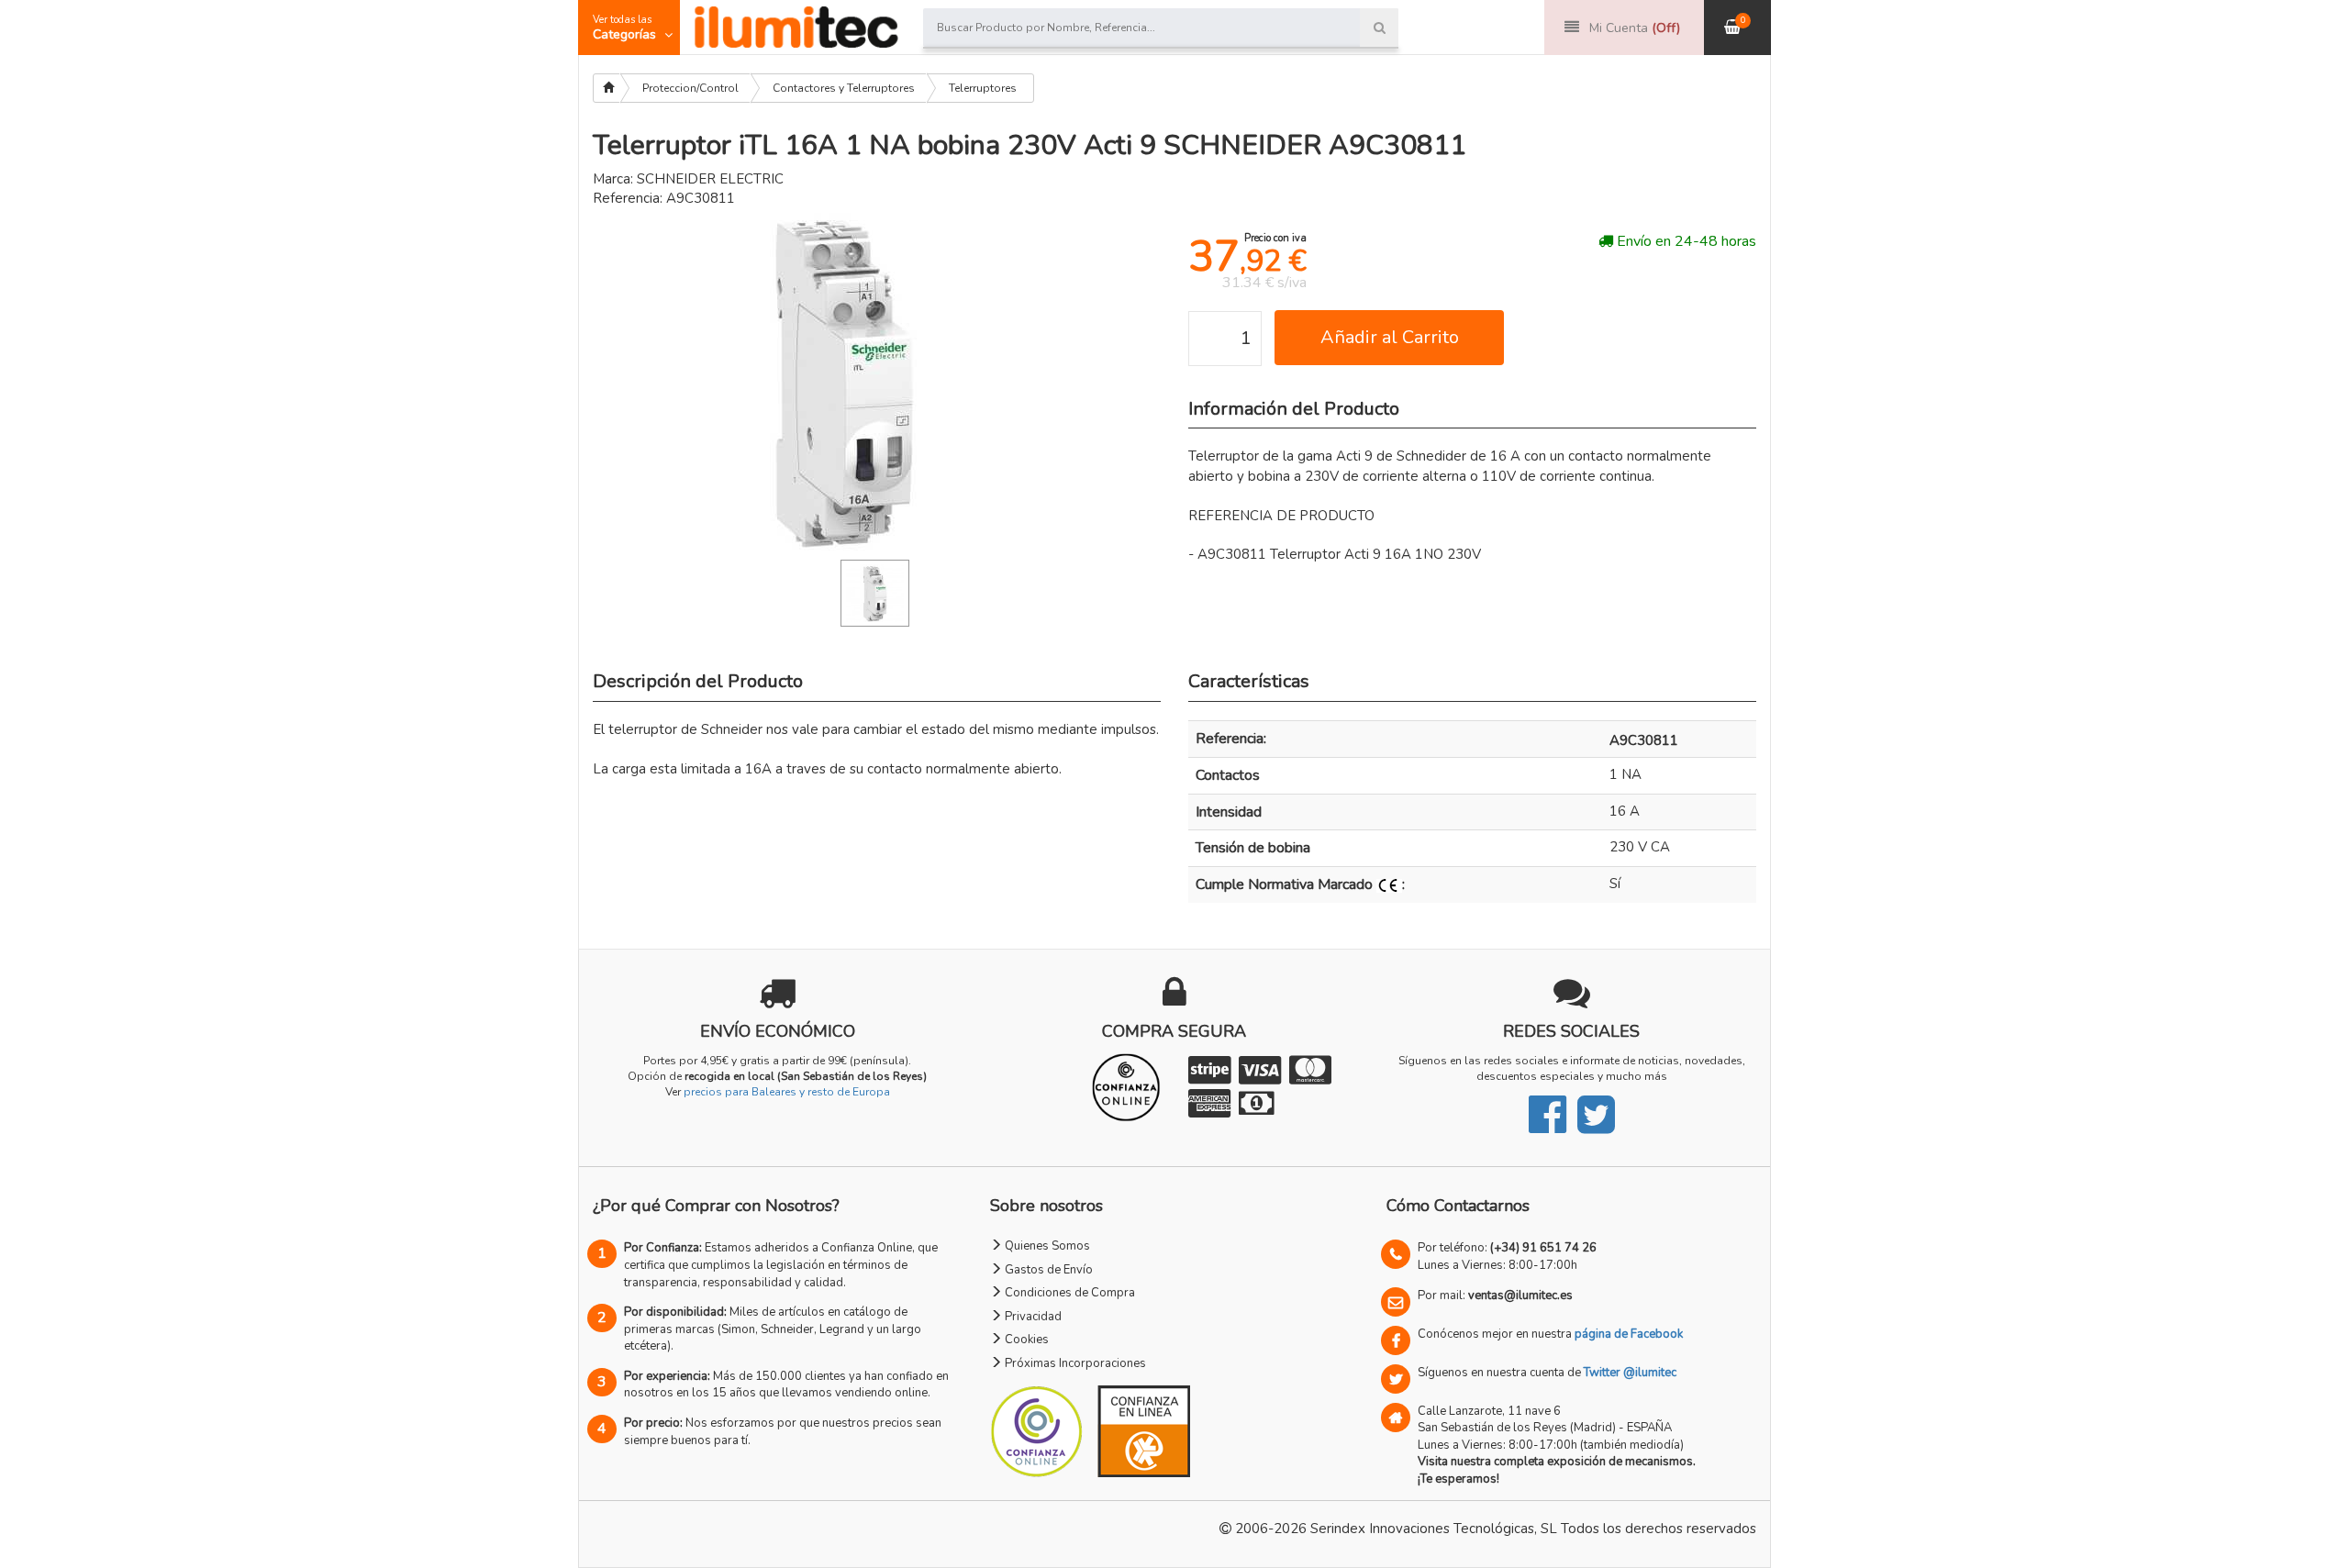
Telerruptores (983, 88)
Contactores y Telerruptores (844, 88)
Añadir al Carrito (1390, 337)
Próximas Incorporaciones (1074, 1363)
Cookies (1025, 1340)
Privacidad (1032, 1317)
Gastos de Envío (1047, 1270)
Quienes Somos (1046, 1246)
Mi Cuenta (1635, 28)
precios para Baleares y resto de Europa (787, 1092)
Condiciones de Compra (1069, 1293)
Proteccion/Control (690, 88)
